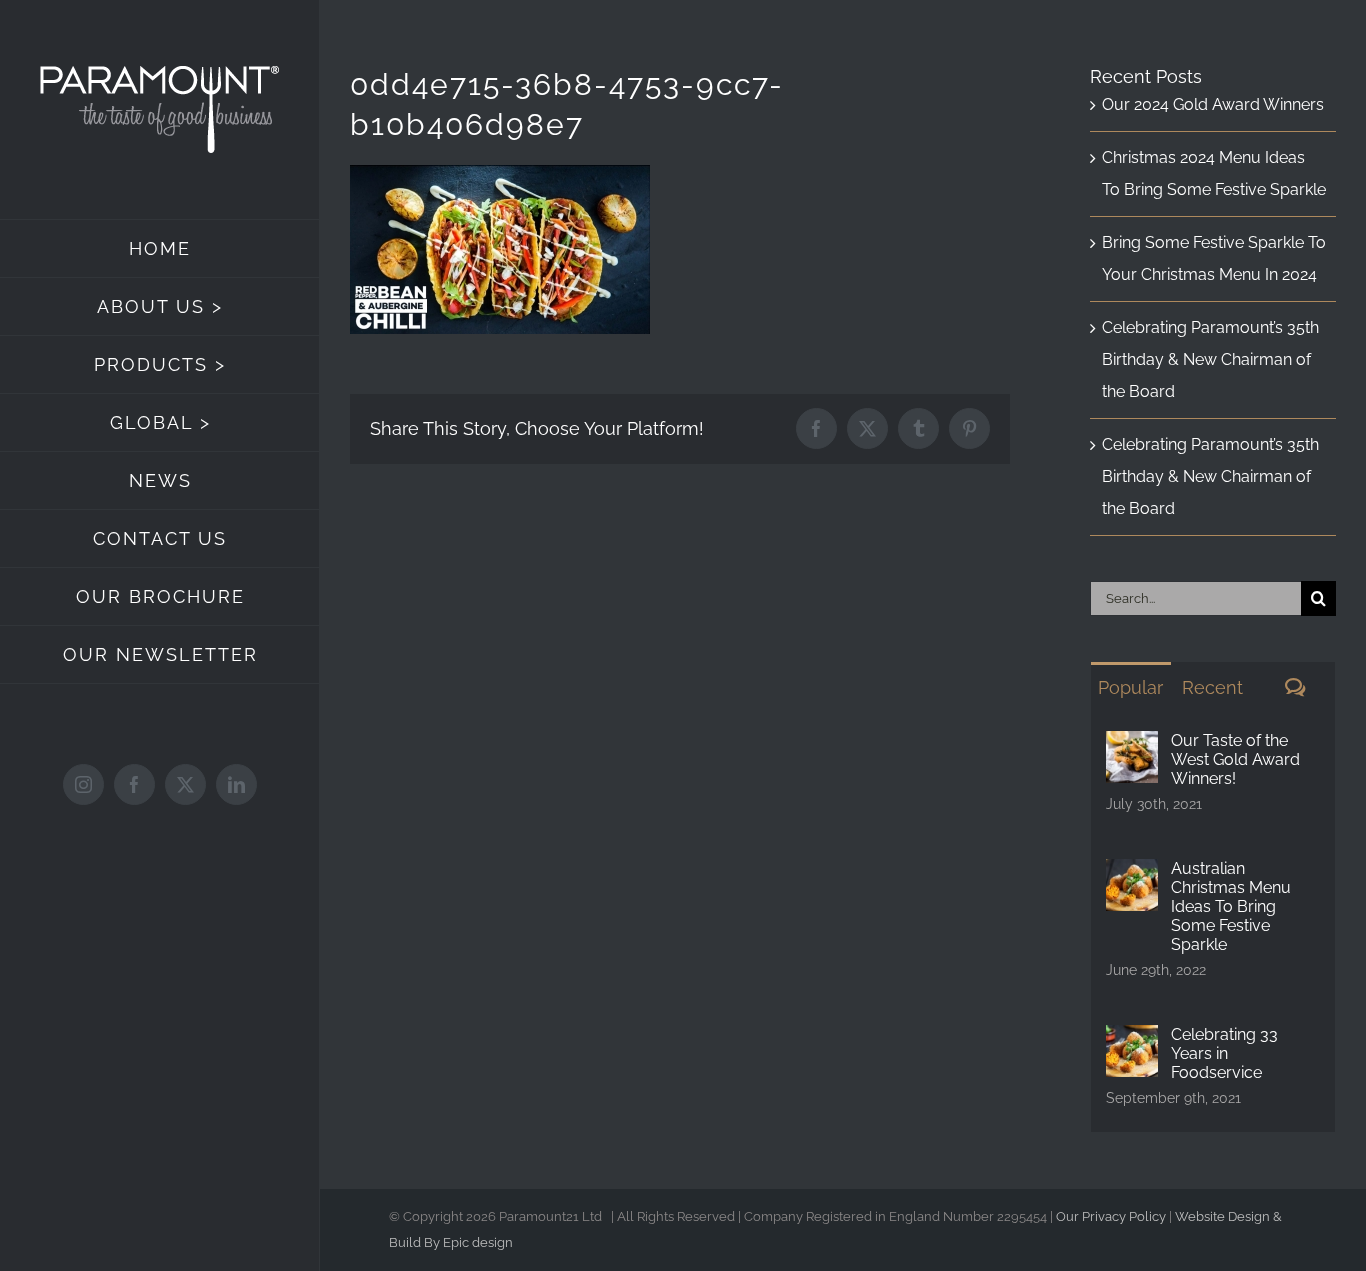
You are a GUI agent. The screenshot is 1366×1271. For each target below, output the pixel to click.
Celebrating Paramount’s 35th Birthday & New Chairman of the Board (1210, 359)
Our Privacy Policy (1111, 1216)
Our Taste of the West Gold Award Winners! (1235, 759)
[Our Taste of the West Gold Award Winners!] (1132, 746)
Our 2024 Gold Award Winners (1213, 104)
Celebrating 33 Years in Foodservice (1224, 1053)
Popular (1130, 687)
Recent (1212, 687)
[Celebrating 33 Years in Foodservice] (1132, 1040)
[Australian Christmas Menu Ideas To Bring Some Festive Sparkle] (1132, 874)
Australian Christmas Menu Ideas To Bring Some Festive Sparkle (1231, 906)
